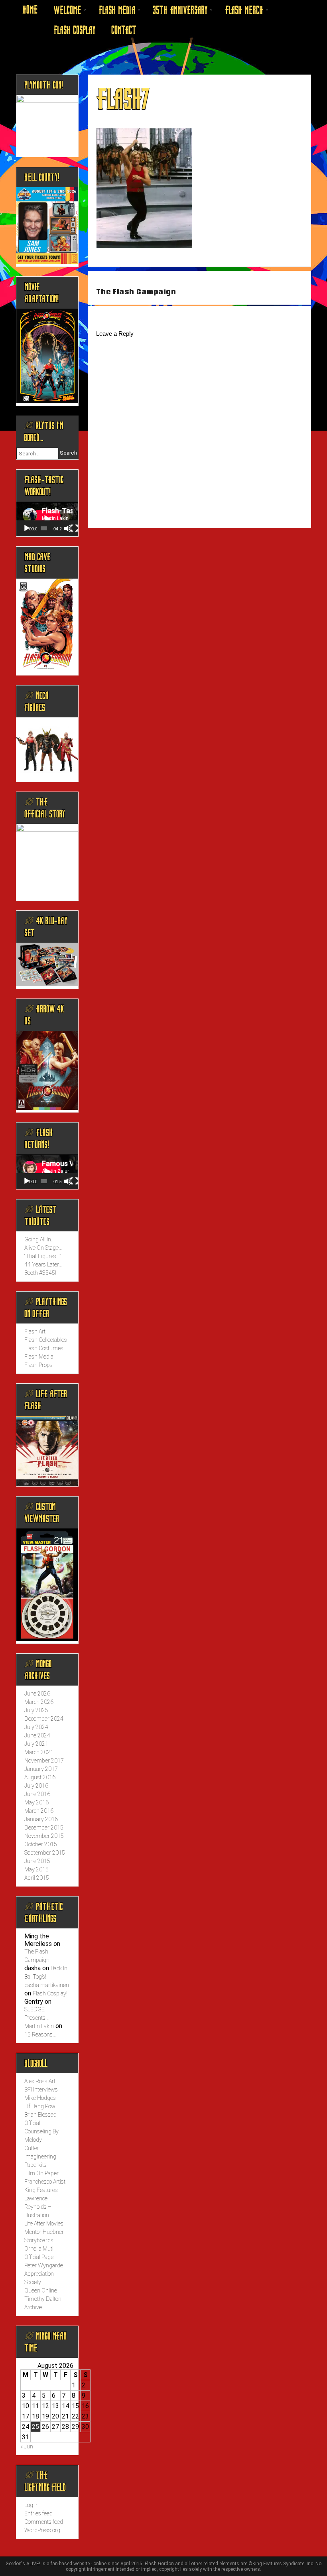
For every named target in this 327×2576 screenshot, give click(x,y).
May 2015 (36, 1869)
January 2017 (41, 1769)
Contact (124, 30)
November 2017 (44, 1761)
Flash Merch (244, 10)
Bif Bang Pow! (40, 2106)
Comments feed (44, 2522)
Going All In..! (39, 1239)
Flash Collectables (46, 1340)
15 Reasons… (40, 2034)
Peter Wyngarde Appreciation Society (44, 2274)
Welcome (67, 10)
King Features (41, 2190)
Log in (32, 2505)
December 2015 (44, 1828)
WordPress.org (42, 2530)
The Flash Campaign (136, 292)
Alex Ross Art (40, 2081)
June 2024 (37, 1735)
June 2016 (37, 1794)
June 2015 (37, 1861)
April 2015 (37, 1878)
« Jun (27, 2446)
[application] (47, 519)
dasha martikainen (47, 1985)
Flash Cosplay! (50, 1993)
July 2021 (36, 1744)
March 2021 (39, 1752)
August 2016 (40, 1777)
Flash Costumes (44, 1348)
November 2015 (44, 1836)
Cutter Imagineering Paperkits (40, 2157)
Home (30, 10)
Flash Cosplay (74, 30)
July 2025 (36, 1710)
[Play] (27, 528)
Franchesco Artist (45, 2182)
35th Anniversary (180, 10)
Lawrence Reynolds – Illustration (38, 2207)
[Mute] (68, 528)
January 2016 (41, 1819)
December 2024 (44, 1719)
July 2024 (36, 1727)
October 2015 (41, 1844)
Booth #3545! (40, 1273)
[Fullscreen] (74, 528)
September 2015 (45, 1853)
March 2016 (39, 1811)
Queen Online (41, 2290)
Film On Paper (41, 2173)
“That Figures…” (42, 1256)
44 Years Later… (43, 1264)
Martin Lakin (39, 2026)
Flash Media (117, 10)
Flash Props (38, 1365)
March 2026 (39, 1702)
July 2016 (36, 1786)
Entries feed (38, 2513)
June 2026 (37, 1694)
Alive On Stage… (43, 1248)
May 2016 (36, 1802)
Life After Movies (44, 2223)
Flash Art (35, 1331)
